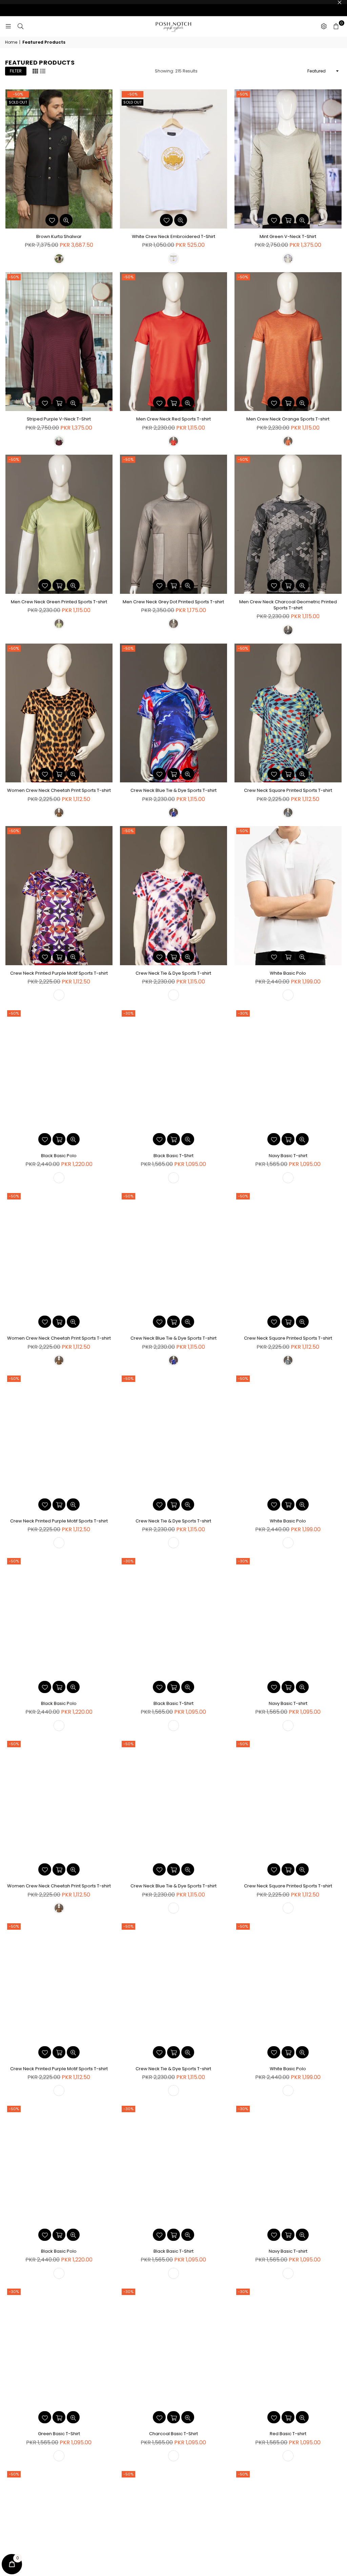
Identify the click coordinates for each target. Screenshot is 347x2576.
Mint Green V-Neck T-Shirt (288, 236)
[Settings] (324, 26)
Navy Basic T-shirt (288, 1156)
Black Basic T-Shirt (173, 1156)
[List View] (43, 71)
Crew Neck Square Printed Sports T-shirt (288, 790)
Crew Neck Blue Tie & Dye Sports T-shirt (173, 790)
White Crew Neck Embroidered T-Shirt (173, 236)
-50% (18, 94)
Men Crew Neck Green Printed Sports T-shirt (59, 602)
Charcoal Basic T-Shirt (173, 2434)
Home (11, 42)
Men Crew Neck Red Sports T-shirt (173, 419)
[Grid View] (35, 71)
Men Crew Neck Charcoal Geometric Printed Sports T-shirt (288, 605)
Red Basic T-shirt (288, 2434)
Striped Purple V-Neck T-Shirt (59, 419)
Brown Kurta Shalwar (59, 236)
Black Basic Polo (59, 1156)
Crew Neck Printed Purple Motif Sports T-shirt (59, 973)
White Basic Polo (288, 973)
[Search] (20, 26)
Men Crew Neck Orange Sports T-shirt (288, 419)
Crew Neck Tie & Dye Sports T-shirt (173, 973)
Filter (16, 71)
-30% (128, 1013)
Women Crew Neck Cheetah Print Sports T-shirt (59, 790)
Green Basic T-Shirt (59, 2434)
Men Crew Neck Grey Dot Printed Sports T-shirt (173, 602)
